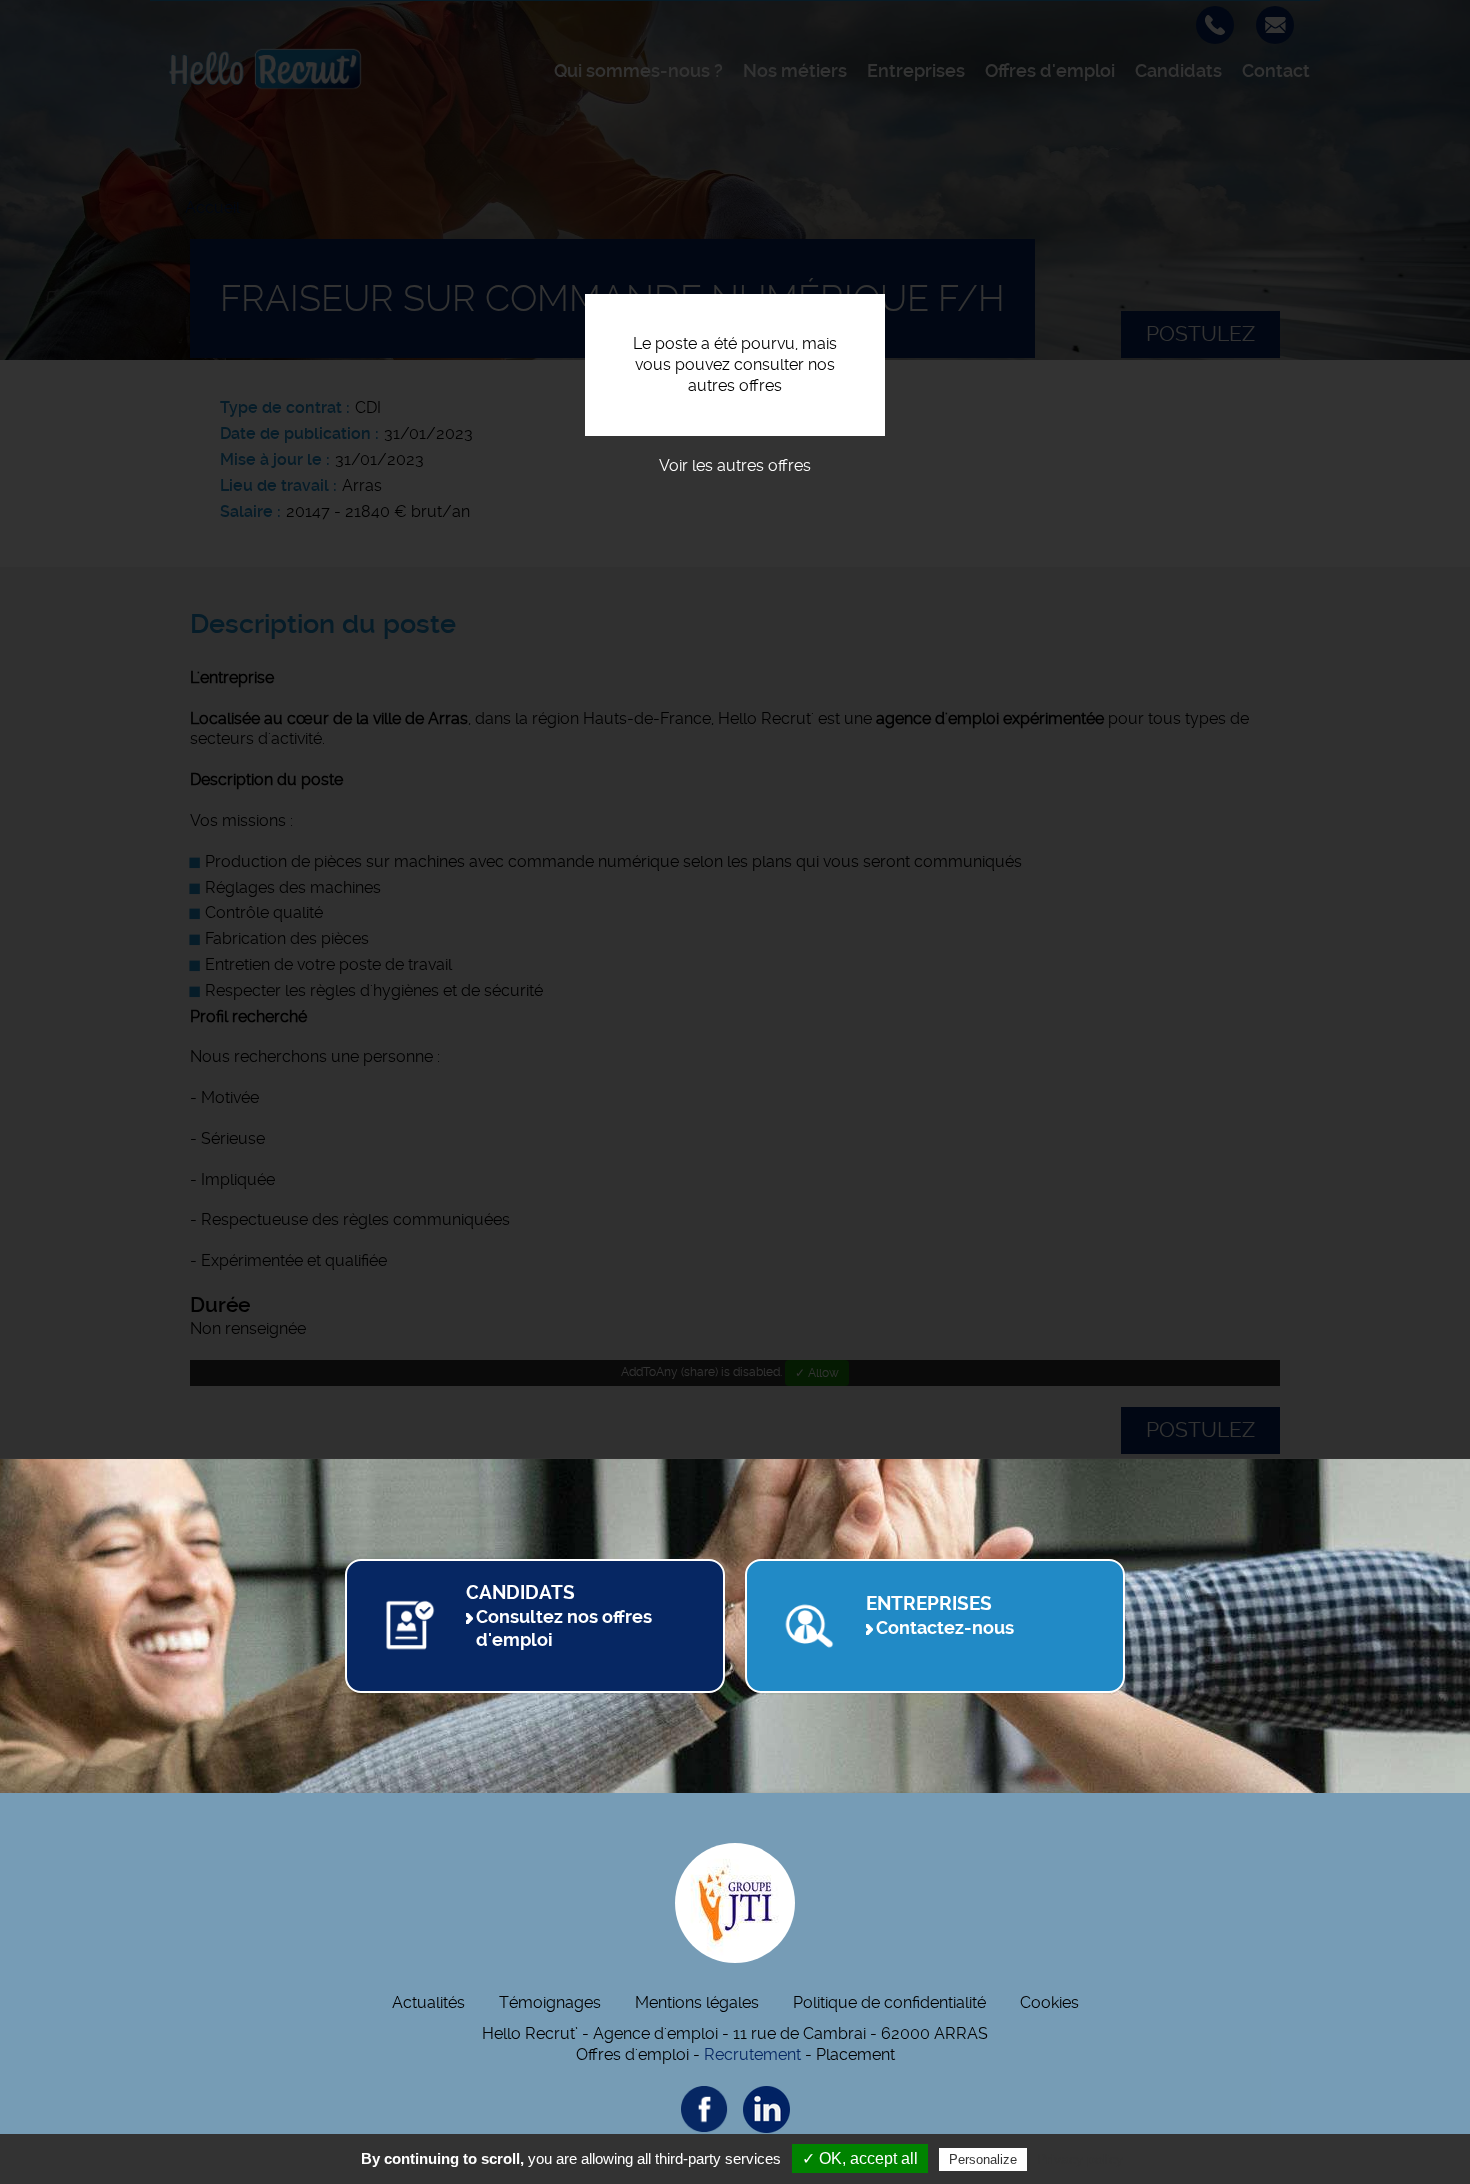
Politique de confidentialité (889, 2002)
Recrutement (752, 2054)
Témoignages (550, 2002)
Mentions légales (697, 2002)
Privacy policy (1080, 2159)
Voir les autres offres (735, 465)
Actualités (428, 2002)
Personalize (983, 2159)
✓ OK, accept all (860, 2158)
